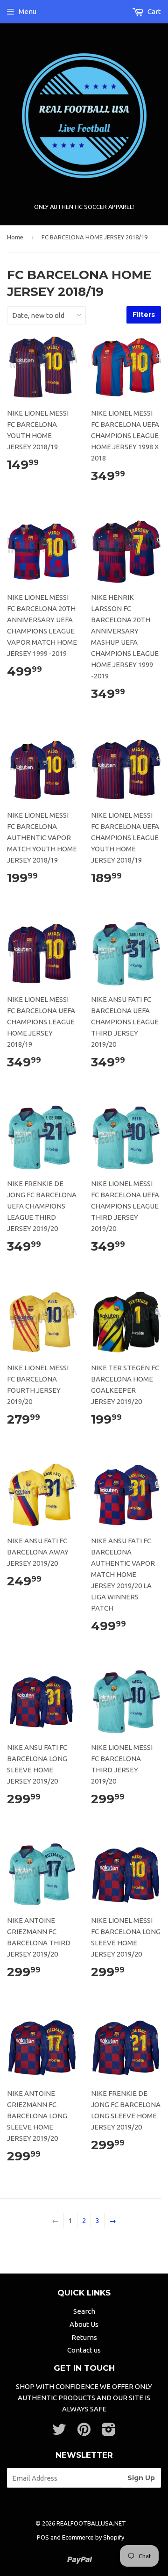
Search (84, 2311)
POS (43, 2537)
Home (15, 237)
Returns (84, 2337)
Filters (144, 315)
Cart (154, 11)
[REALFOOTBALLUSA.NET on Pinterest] (84, 2432)
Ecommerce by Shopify (93, 2537)
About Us (84, 2324)
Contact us (84, 2350)
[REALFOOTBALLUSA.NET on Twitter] (59, 2432)
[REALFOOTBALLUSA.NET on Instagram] (109, 2432)
